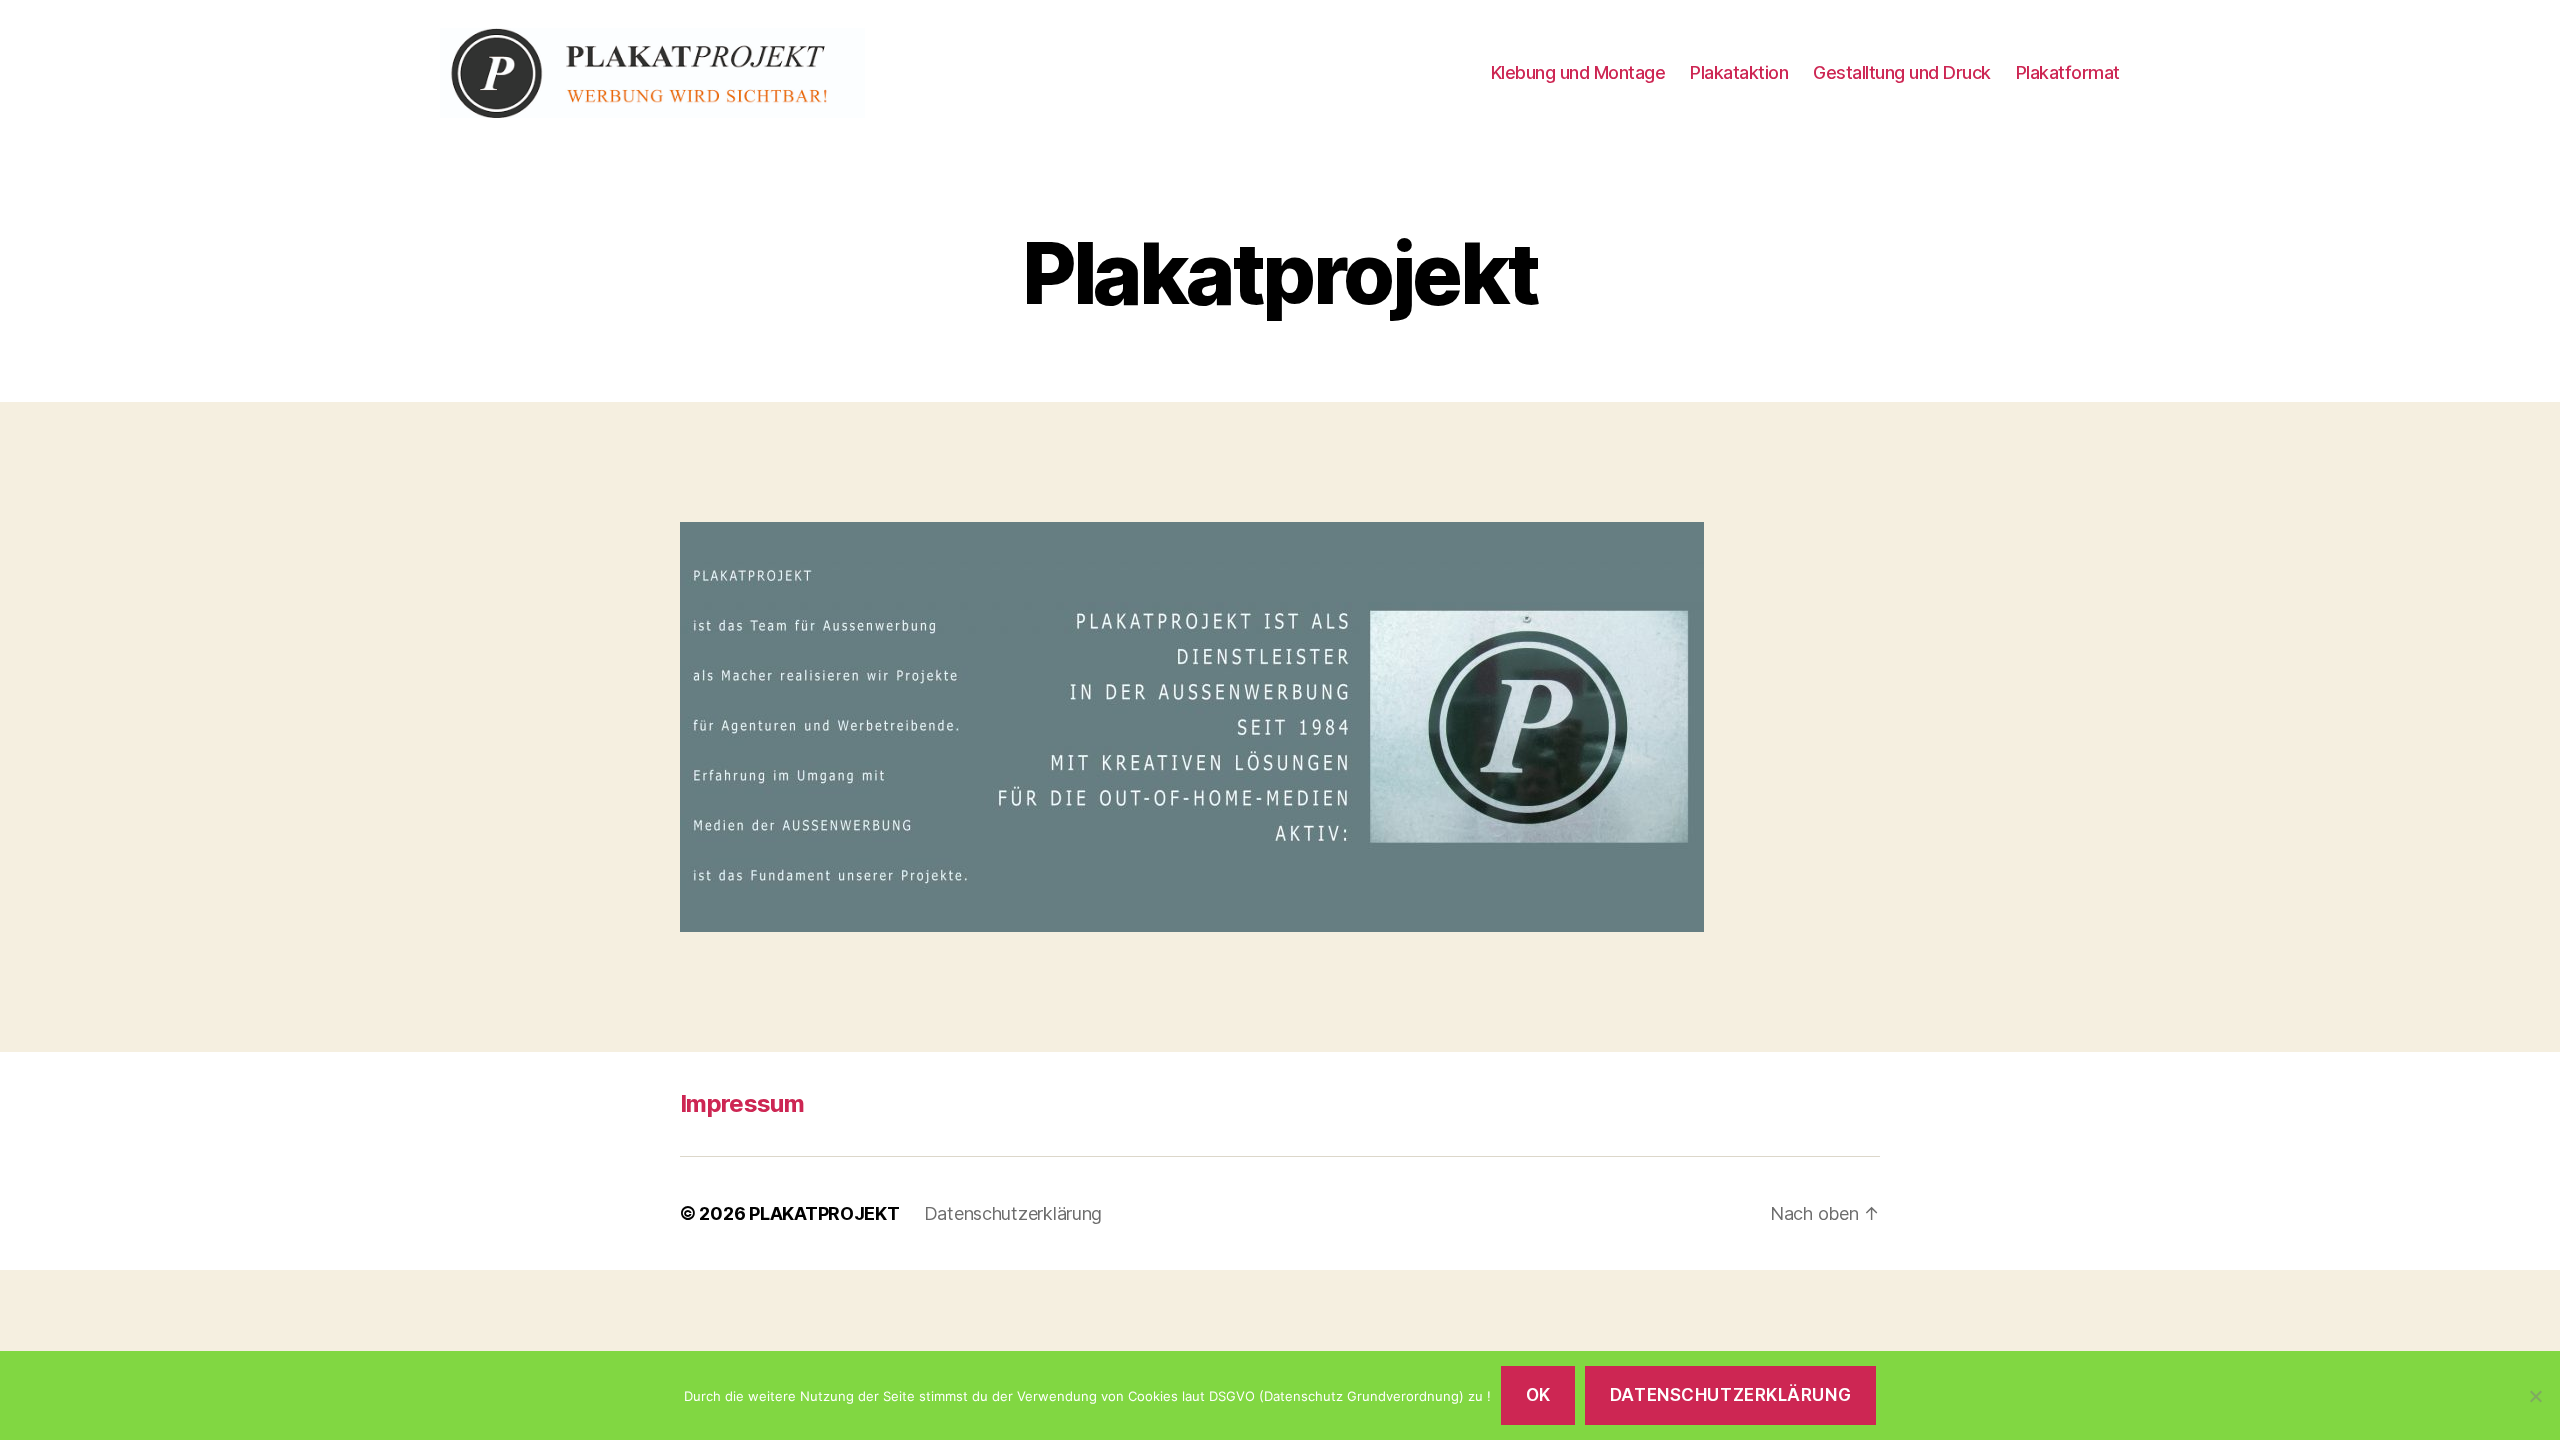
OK (1538, 1395)
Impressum (742, 1103)
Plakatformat (2068, 72)
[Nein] (2535, 1396)
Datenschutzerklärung (1013, 1213)
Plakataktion (1739, 72)
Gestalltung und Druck (1902, 72)
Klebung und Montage (1578, 72)
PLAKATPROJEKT (824, 1213)
